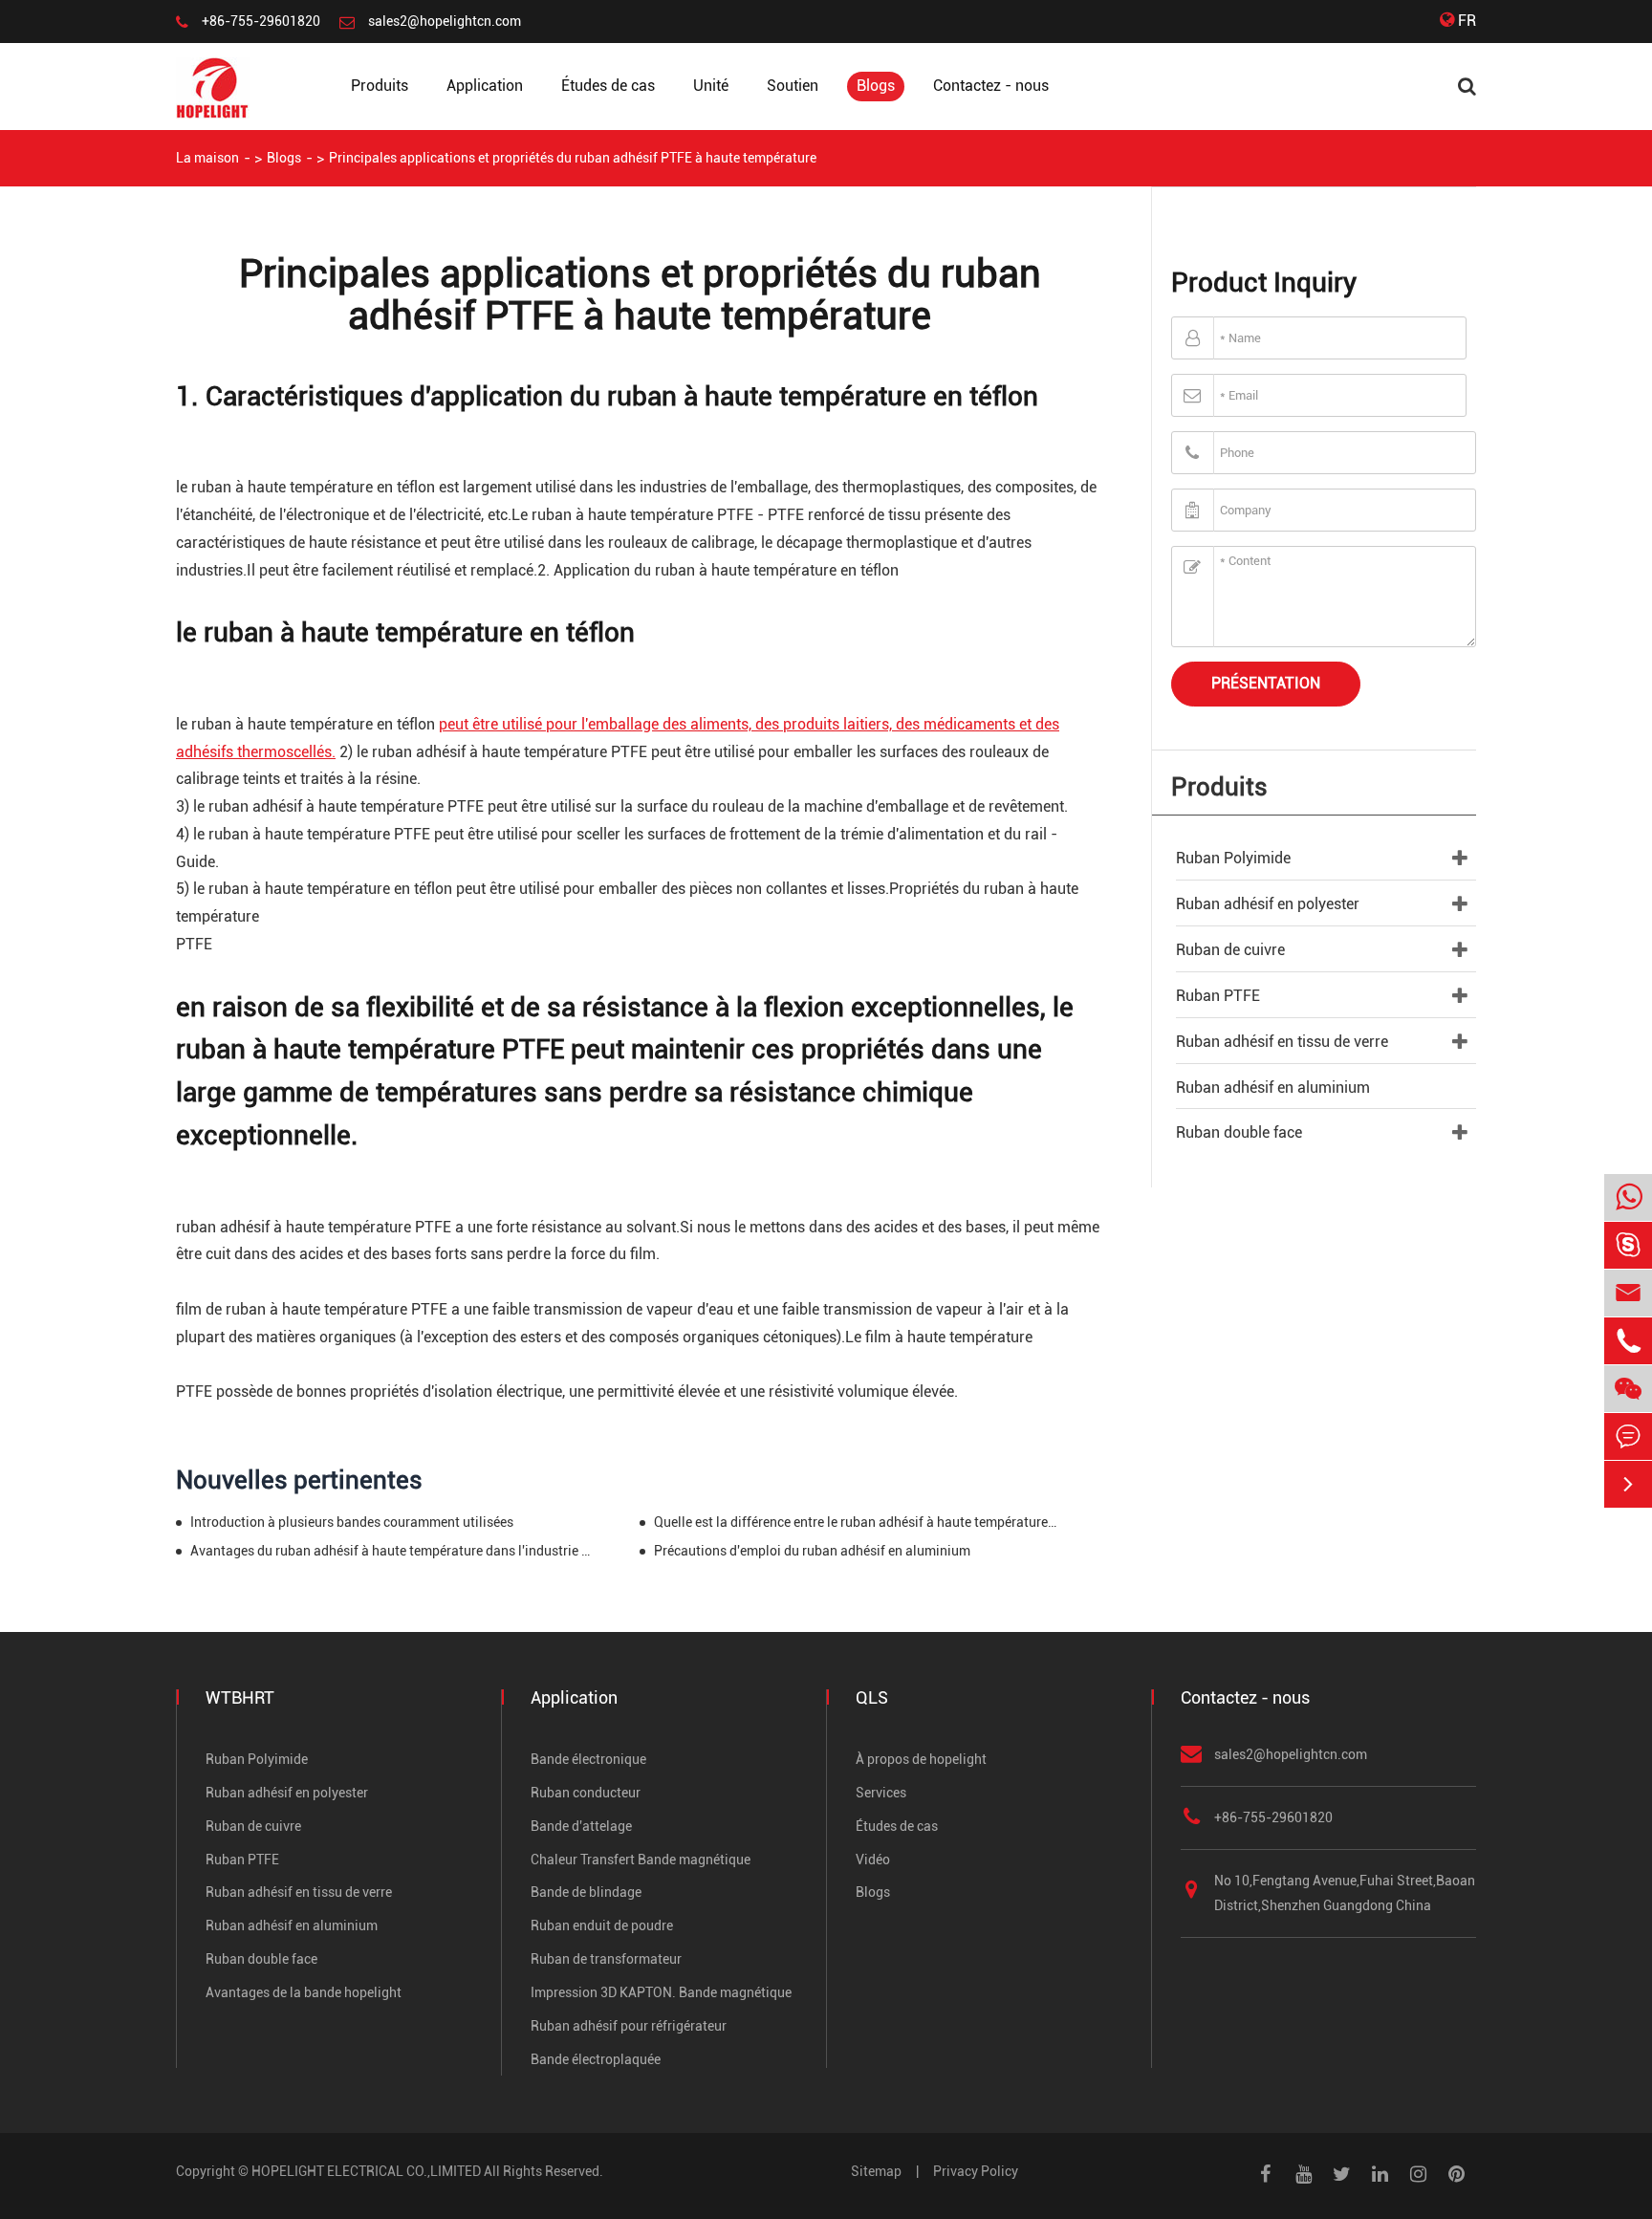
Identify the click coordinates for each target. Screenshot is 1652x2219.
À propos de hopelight (921, 1759)
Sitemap (876, 2171)
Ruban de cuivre (1230, 950)
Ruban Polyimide (1233, 858)
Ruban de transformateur (606, 1959)
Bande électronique (588, 1759)
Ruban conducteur (586, 1793)
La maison (207, 158)
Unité (711, 86)
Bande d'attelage (581, 1826)
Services (881, 1793)
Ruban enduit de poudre (602, 1925)
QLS (872, 1697)
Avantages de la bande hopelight (304, 1992)
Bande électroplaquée (596, 2059)
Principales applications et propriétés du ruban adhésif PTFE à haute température (573, 158)
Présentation (1266, 683)
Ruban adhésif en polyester (1268, 904)
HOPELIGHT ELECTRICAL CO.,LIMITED (366, 2171)
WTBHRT (240, 1697)
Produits (380, 86)
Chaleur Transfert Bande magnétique (641, 1860)
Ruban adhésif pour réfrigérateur (629, 2026)
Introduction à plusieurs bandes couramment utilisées (352, 1522)
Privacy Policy (976, 2171)
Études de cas (608, 86)
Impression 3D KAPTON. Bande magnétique (661, 1992)
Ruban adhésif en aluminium (1273, 1088)
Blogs (876, 86)
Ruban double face (1239, 1132)
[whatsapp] (1628, 1198)
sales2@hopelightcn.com (445, 21)
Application (485, 86)
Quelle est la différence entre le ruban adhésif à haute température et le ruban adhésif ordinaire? (856, 1522)
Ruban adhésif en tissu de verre (1282, 1042)
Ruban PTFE (1218, 996)
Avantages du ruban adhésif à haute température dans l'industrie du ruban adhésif (392, 1551)
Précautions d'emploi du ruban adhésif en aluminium (812, 1551)
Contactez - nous (991, 86)
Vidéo (873, 1860)
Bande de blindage (586, 1892)
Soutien (793, 86)
